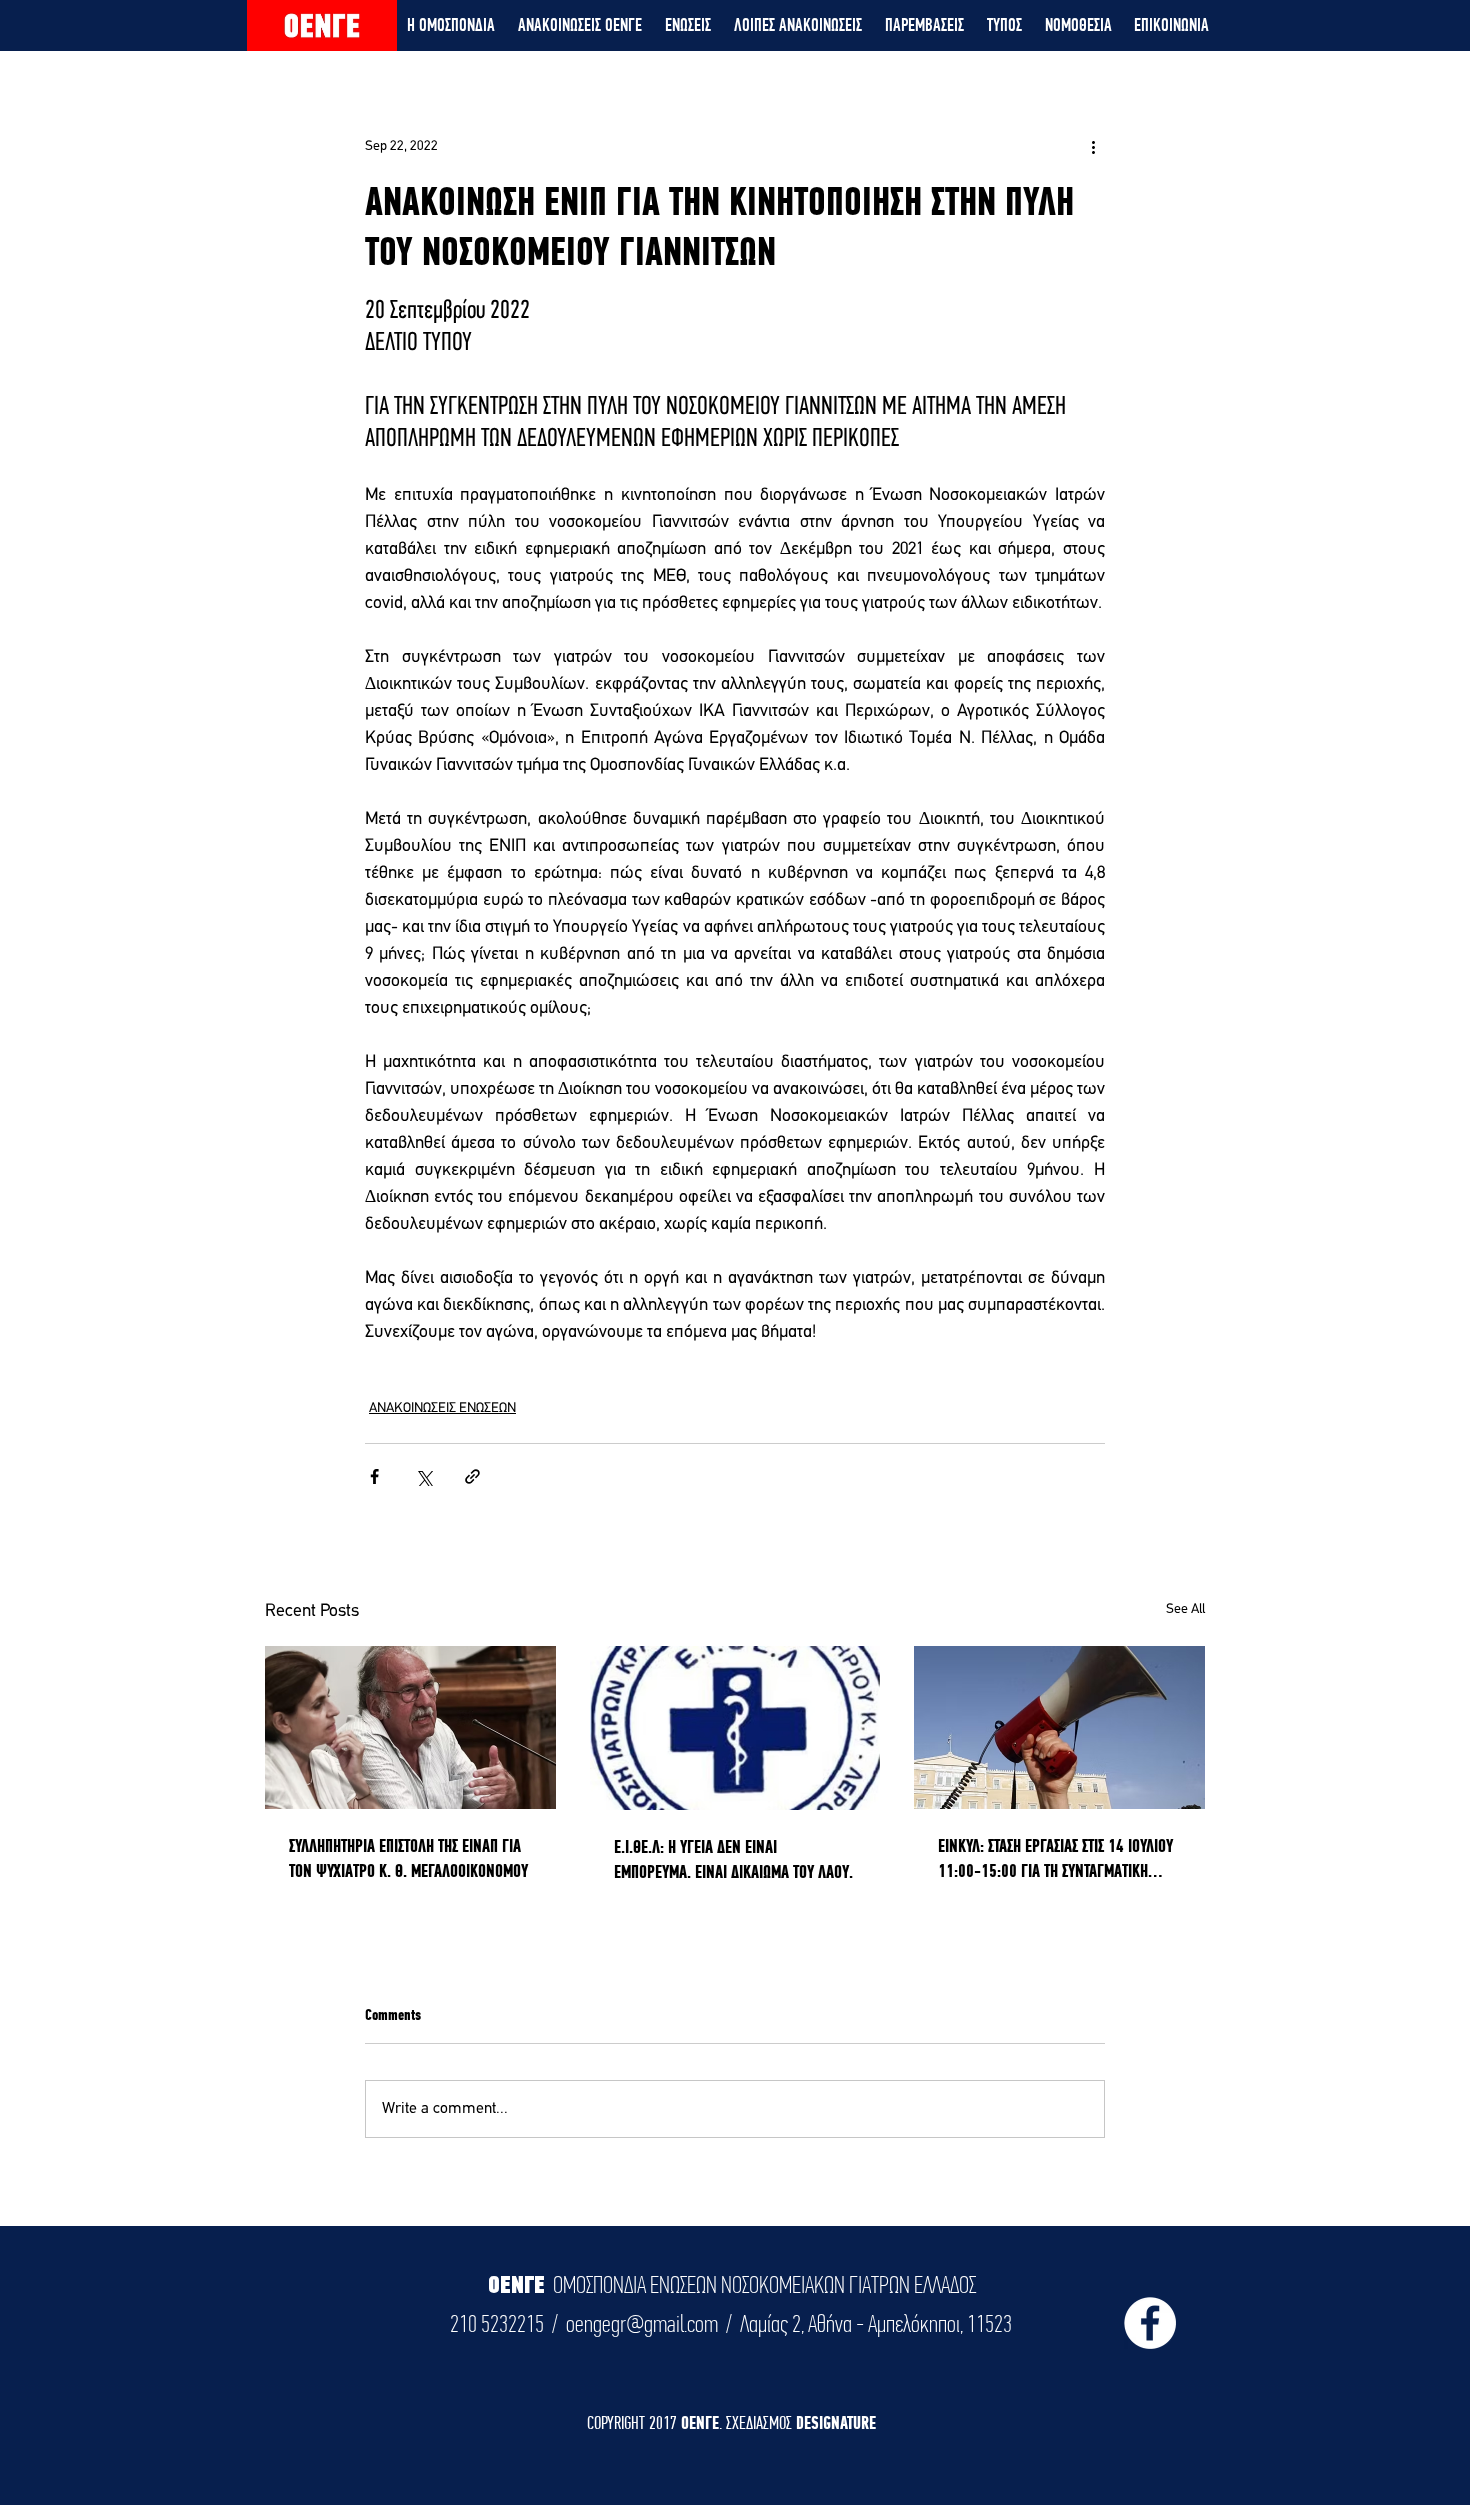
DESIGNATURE (836, 2422)
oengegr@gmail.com (642, 2324)
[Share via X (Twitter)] (423, 1476)
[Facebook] (1150, 2323)
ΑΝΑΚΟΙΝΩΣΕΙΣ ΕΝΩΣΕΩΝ (442, 1408)
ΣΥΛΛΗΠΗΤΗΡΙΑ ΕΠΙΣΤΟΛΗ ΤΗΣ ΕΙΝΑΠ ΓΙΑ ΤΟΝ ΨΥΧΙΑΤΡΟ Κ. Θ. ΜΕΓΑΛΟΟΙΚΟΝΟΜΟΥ (408, 1858)
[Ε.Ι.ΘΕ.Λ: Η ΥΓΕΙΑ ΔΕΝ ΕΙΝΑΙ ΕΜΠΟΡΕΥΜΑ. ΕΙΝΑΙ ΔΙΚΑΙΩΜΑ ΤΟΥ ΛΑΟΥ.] (735, 1728)
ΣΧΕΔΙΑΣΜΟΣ (761, 2422)
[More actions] (1093, 146)
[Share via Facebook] (374, 1476)
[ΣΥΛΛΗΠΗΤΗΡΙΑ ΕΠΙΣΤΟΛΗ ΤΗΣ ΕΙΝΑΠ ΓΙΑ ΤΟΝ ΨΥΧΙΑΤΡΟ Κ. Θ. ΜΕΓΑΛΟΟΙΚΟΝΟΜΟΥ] (410, 1727)
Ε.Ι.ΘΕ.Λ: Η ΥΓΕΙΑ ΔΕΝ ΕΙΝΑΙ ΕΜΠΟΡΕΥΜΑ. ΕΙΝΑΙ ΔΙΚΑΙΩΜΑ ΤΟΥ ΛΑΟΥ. (733, 1859)
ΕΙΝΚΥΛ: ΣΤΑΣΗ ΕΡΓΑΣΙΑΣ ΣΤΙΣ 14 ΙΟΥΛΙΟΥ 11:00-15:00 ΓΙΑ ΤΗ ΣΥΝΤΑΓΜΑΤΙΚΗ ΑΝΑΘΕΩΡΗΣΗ (1055, 1859)
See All (1185, 1609)
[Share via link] (472, 1476)
